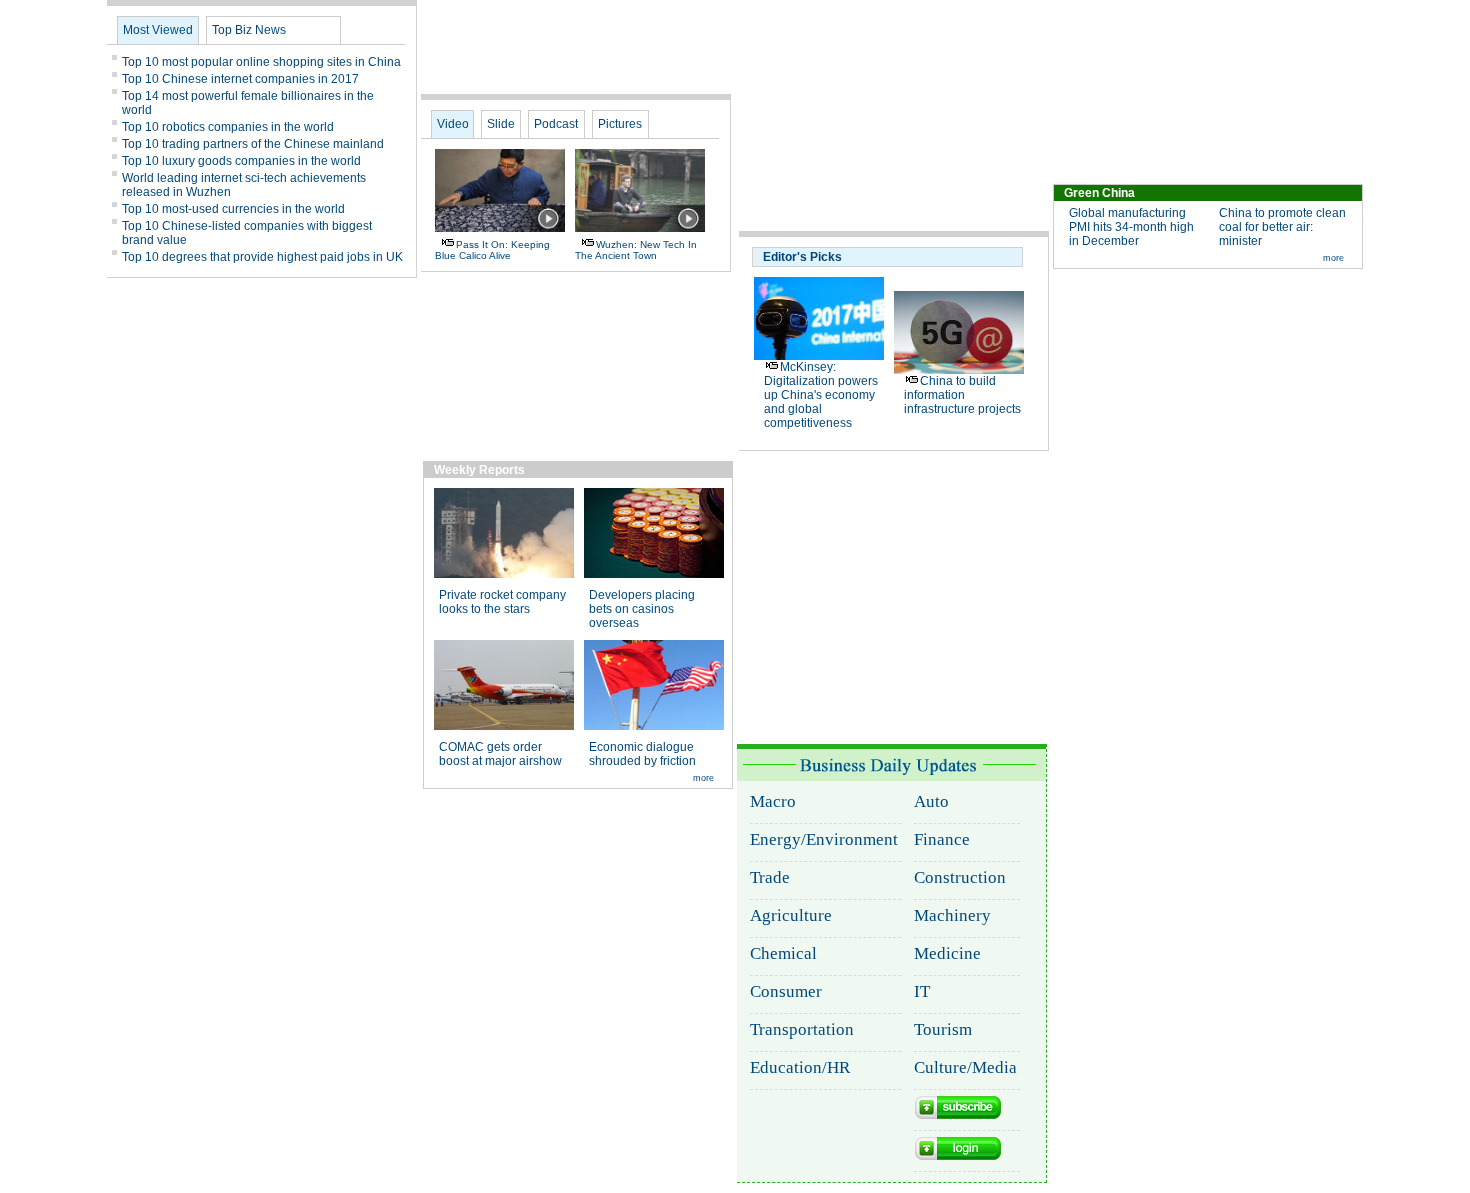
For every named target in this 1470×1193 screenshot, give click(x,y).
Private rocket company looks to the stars (502, 602)
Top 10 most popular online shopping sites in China (261, 62)
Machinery (952, 915)
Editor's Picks (802, 257)
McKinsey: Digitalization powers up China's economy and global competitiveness (821, 395)
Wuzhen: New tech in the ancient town (636, 250)
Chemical (783, 953)
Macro (773, 801)
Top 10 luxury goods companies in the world (241, 161)
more (1333, 258)
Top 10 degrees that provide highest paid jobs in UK (262, 257)
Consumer (786, 991)
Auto (931, 801)
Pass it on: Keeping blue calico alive (492, 250)
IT (922, 991)
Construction (960, 877)
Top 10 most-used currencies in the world (233, 209)
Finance (942, 839)
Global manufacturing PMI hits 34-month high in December (1131, 227)
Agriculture (791, 915)
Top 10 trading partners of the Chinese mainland (253, 144)
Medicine (947, 953)
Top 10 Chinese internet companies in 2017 (240, 79)
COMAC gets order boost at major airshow (500, 754)
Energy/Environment (824, 839)
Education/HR (800, 1067)
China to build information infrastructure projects (962, 395)
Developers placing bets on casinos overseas (642, 609)
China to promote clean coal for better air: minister (1282, 227)
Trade (770, 877)
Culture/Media (965, 1067)
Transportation (802, 1029)
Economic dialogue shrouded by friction (642, 754)
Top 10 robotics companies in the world (228, 127)
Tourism (943, 1029)
